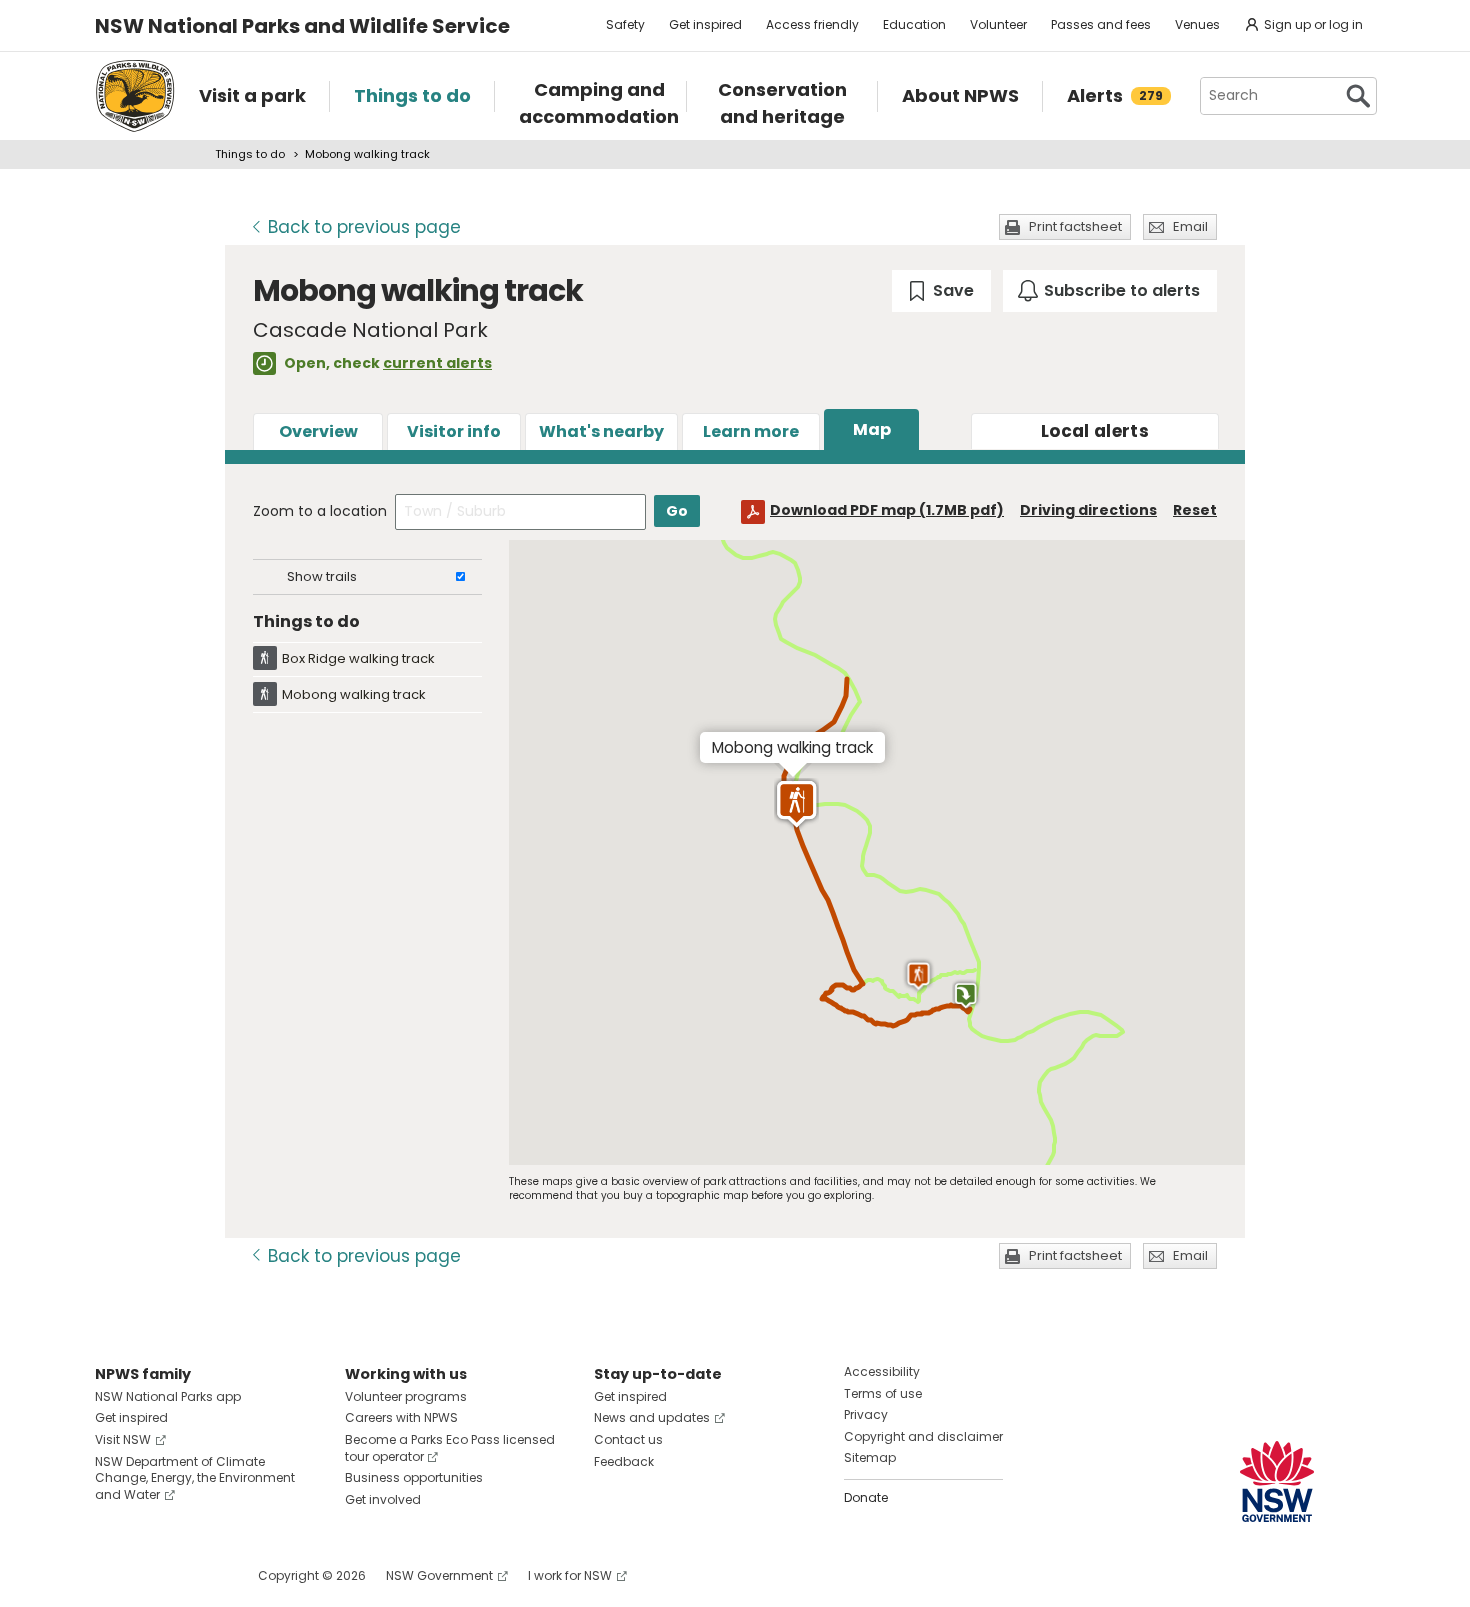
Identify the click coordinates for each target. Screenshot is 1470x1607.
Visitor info (454, 431)
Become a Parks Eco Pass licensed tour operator (450, 1448)
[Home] (135, 96)
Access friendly (812, 24)
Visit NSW (123, 1439)
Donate (866, 1497)
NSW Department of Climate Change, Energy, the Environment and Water (195, 1478)
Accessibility (882, 1371)
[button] (918, 976)
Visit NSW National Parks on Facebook (113, 1575)
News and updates (652, 1417)
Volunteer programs (406, 1396)
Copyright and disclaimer (923, 1436)
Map (872, 429)
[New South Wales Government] (1277, 1481)
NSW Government (439, 1575)
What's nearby (601, 431)
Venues (1197, 24)
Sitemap (870, 1457)
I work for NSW (570, 1575)
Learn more (751, 431)
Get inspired (705, 24)
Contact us (628, 1439)
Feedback (624, 1461)
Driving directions (1088, 510)
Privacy (866, 1414)
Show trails (322, 576)
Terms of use (883, 1393)
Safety (625, 24)
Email (1190, 226)
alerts (1095, 431)
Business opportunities (414, 1477)
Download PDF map (887, 510)
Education (914, 24)
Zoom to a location (320, 511)
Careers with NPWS (401, 1417)
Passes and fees (1101, 24)
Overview (318, 431)
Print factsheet (1075, 226)
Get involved (383, 1499)
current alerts (437, 363)
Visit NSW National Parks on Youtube (199, 1575)
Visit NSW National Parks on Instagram (156, 1575)
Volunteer (998, 24)
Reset (1195, 510)
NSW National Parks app (168, 1396)
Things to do (250, 154)
